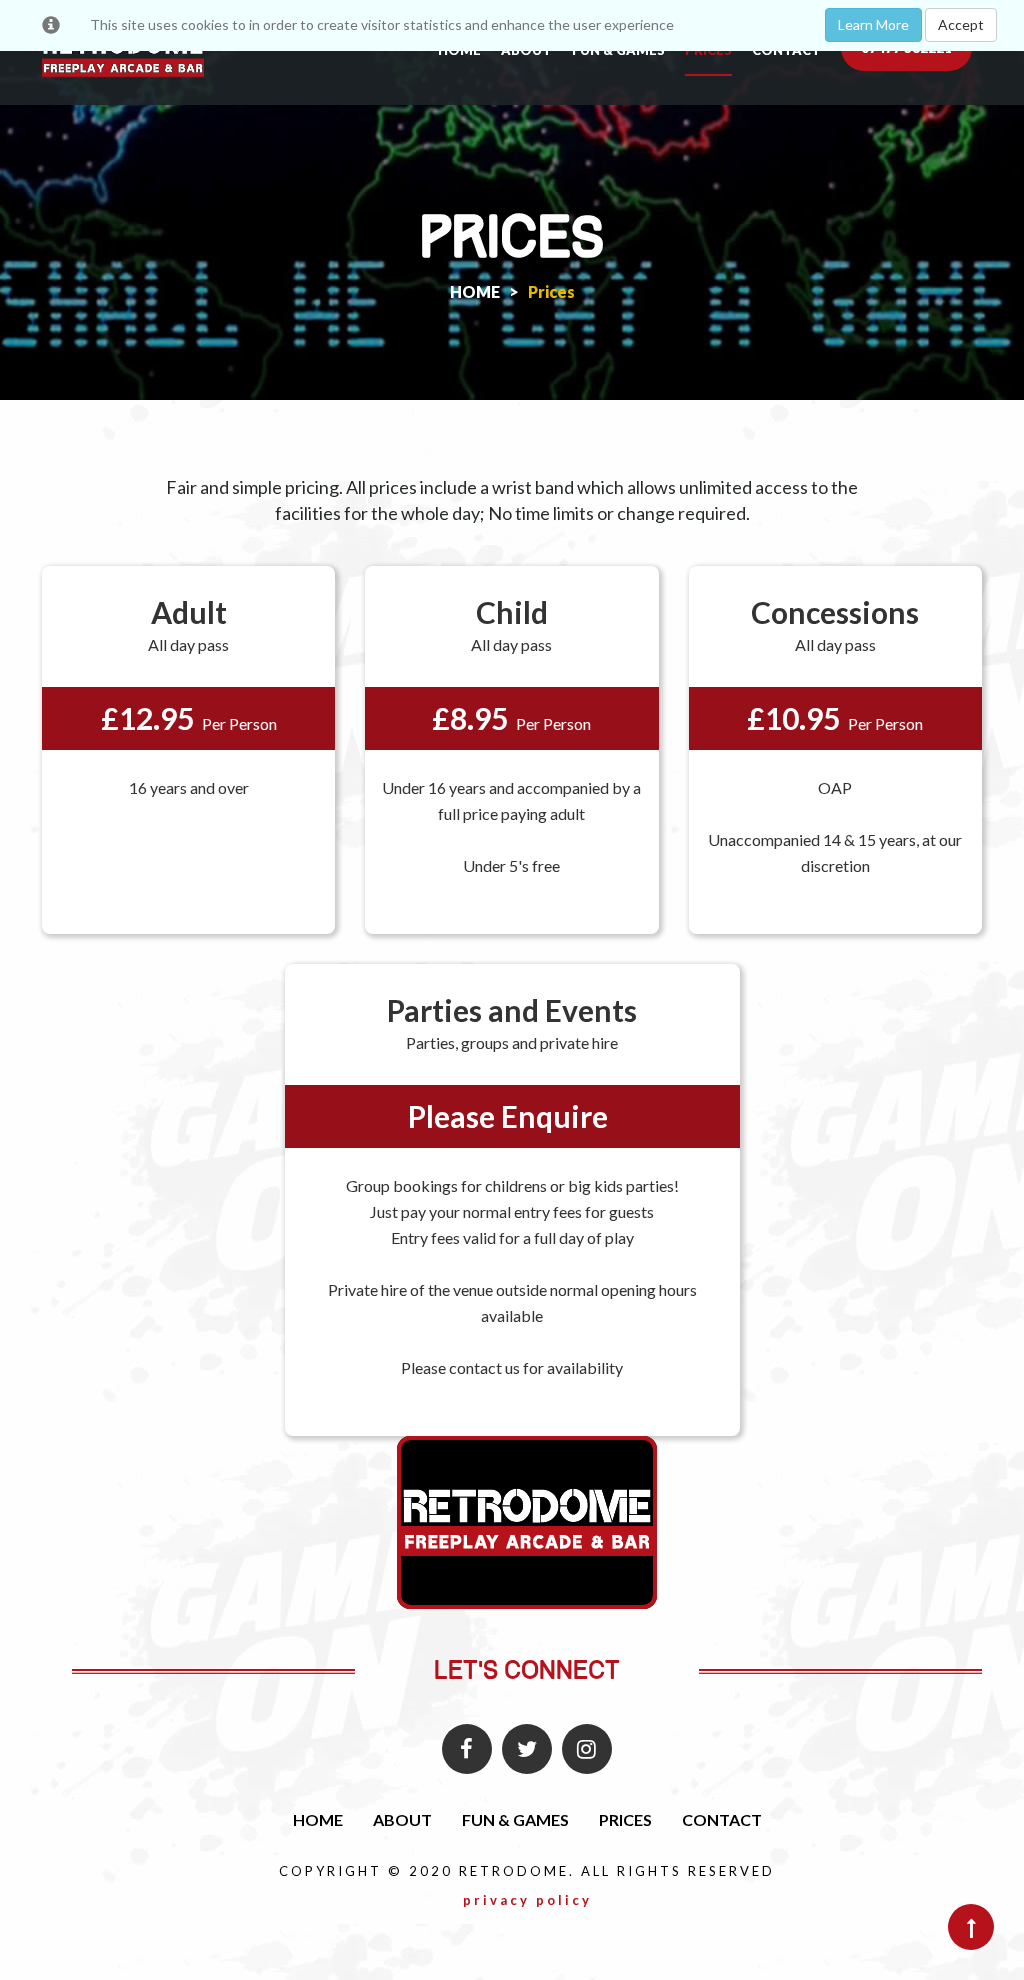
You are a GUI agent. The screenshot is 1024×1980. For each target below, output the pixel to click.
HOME (318, 1819)
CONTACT (722, 1819)
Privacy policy (527, 1900)
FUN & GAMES (515, 1819)
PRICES (625, 1819)
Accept (961, 24)
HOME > (484, 291)
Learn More (873, 24)
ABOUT (402, 1819)
